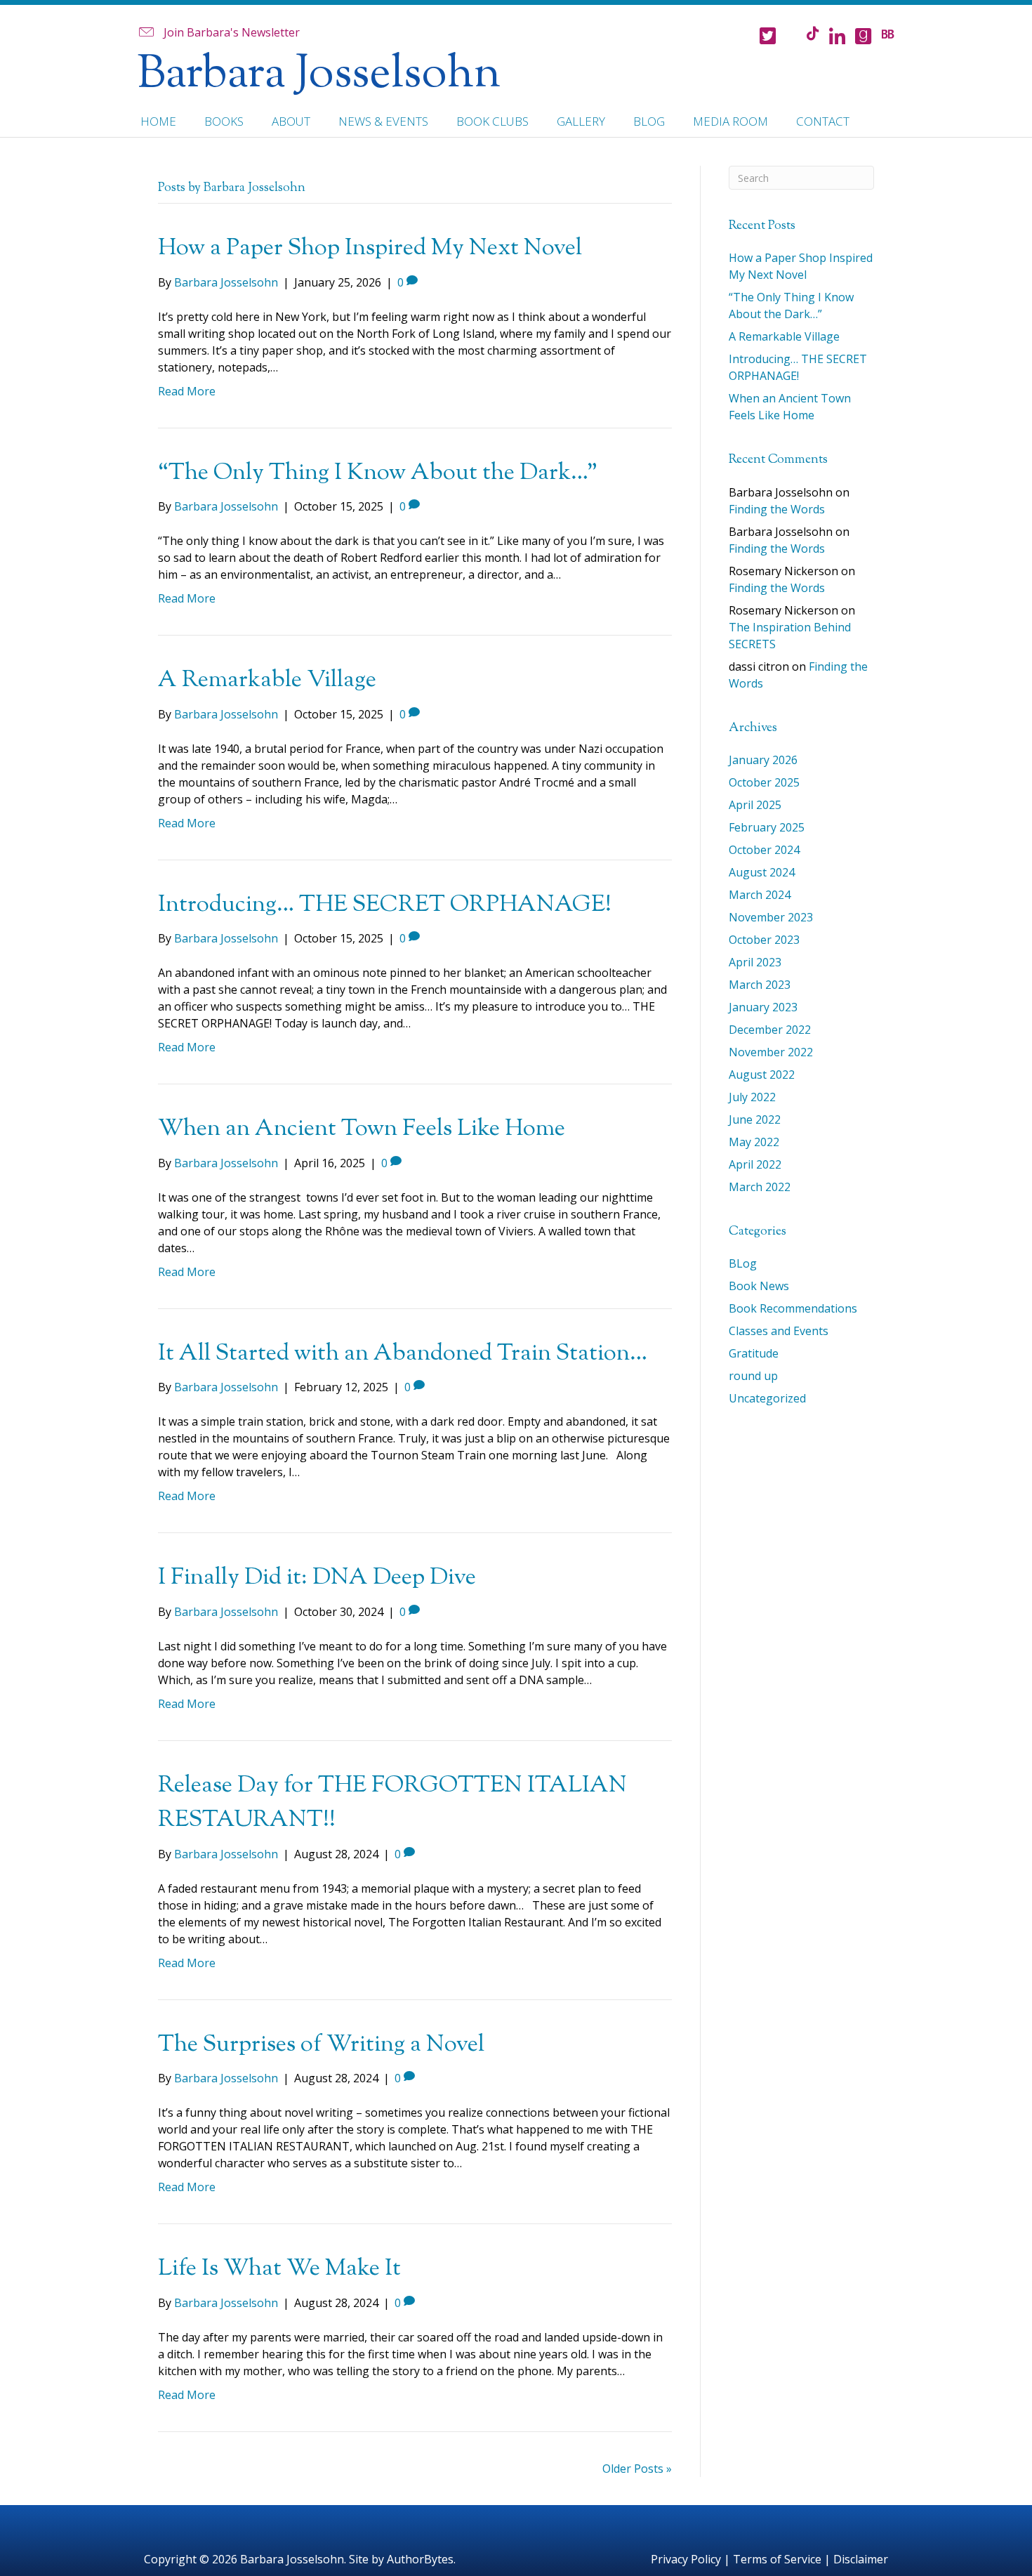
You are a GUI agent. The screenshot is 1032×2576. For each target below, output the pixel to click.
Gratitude (754, 1353)
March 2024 (760, 895)
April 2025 (755, 805)
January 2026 (763, 760)
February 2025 (767, 827)
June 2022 (755, 1119)
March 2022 (760, 1187)
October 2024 (764, 850)
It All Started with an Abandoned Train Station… (403, 1354)
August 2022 (762, 1075)
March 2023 (760, 985)
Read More (187, 391)
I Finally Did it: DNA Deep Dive (317, 1578)
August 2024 (762, 872)
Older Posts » (637, 2469)
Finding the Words (777, 509)
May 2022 (754, 1142)
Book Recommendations (793, 1308)
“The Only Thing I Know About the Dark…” (378, 473)
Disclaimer (861, 2559)
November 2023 (771, 917)
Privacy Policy (686, 2559)
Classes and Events (779, 1331)
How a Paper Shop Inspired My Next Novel (370, 249)
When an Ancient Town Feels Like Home (362, 1129)
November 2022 (771, 1052)
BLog (743, 1263)
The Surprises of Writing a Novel (321, 2045)
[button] (218, 32)
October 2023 (764, 940)
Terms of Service (777, 2559)
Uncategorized (767, 1398)
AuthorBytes (420, 2559)
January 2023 (763, 1007)
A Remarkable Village (267, 681)
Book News (759, 1286)
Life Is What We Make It (279, 2269)
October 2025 (764, 782)
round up (753, 1376)
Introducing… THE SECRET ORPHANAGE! (385, 905)
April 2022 (755, 1164)
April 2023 (755, 962)
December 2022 (770, 1030)
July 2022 (752, 1097)
